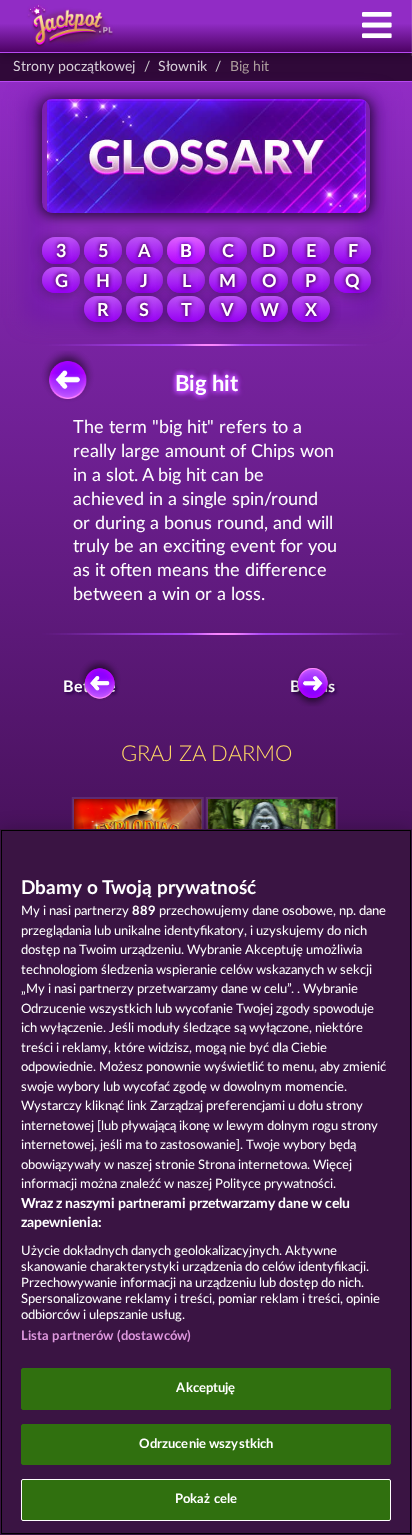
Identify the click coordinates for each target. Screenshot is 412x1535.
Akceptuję (205, 1388)
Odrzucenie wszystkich (206, 1444)
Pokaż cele (206, 1499)
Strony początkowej (74, 67)
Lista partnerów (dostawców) (106, 1336)
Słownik (182, 67)
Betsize (90, 687)
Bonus (312, 687)
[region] (206, 1182)
